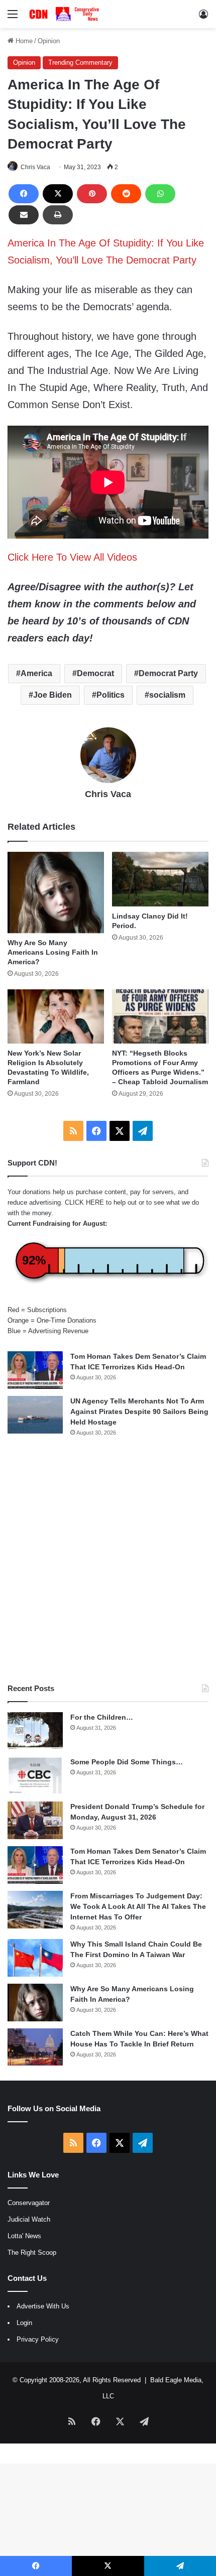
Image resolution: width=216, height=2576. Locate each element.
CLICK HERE (84, 1202)
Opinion (49, 41)
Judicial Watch (29, 2219)
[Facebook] (24, 194)
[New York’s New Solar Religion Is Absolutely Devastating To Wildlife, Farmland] (56, 1016)
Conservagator (29, 2203)
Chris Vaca (35, 167)
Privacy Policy (38, 2339)
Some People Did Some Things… (127, 1762)
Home (23, 41)
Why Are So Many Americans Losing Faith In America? (53, 952)
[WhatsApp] (160, 194)
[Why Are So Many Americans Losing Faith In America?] (56, 892)
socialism (167, 695)
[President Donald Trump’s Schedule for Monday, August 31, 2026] (35, 1820)
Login (24, 2323)
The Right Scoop (32, 2252)
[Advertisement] (108, 1560)
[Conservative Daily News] (65, 14)
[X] (58, 194)
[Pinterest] (92, 194)
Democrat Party (168, 673)
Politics (111, 695)
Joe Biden (52, 695)
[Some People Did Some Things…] (35, 1776)
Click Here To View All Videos (72, 557)
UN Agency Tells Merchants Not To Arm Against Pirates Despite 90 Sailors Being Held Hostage (139, 1411)
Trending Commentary (80, 62)
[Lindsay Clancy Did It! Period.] (160, 879)
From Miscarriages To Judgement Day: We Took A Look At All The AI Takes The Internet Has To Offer (138, 1906)
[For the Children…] (35, 1731)
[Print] (58, 215)
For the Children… (102, 1717)
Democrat (95, 673)
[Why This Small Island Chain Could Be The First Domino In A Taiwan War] (35, 1958)
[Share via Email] (24, 215)
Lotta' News (24, 2236)
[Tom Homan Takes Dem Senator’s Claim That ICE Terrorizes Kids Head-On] (35, 1370)
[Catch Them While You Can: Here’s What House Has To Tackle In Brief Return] (35, 2047)
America (36, 673)
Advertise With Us (43, 2306)
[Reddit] (126, 194)
